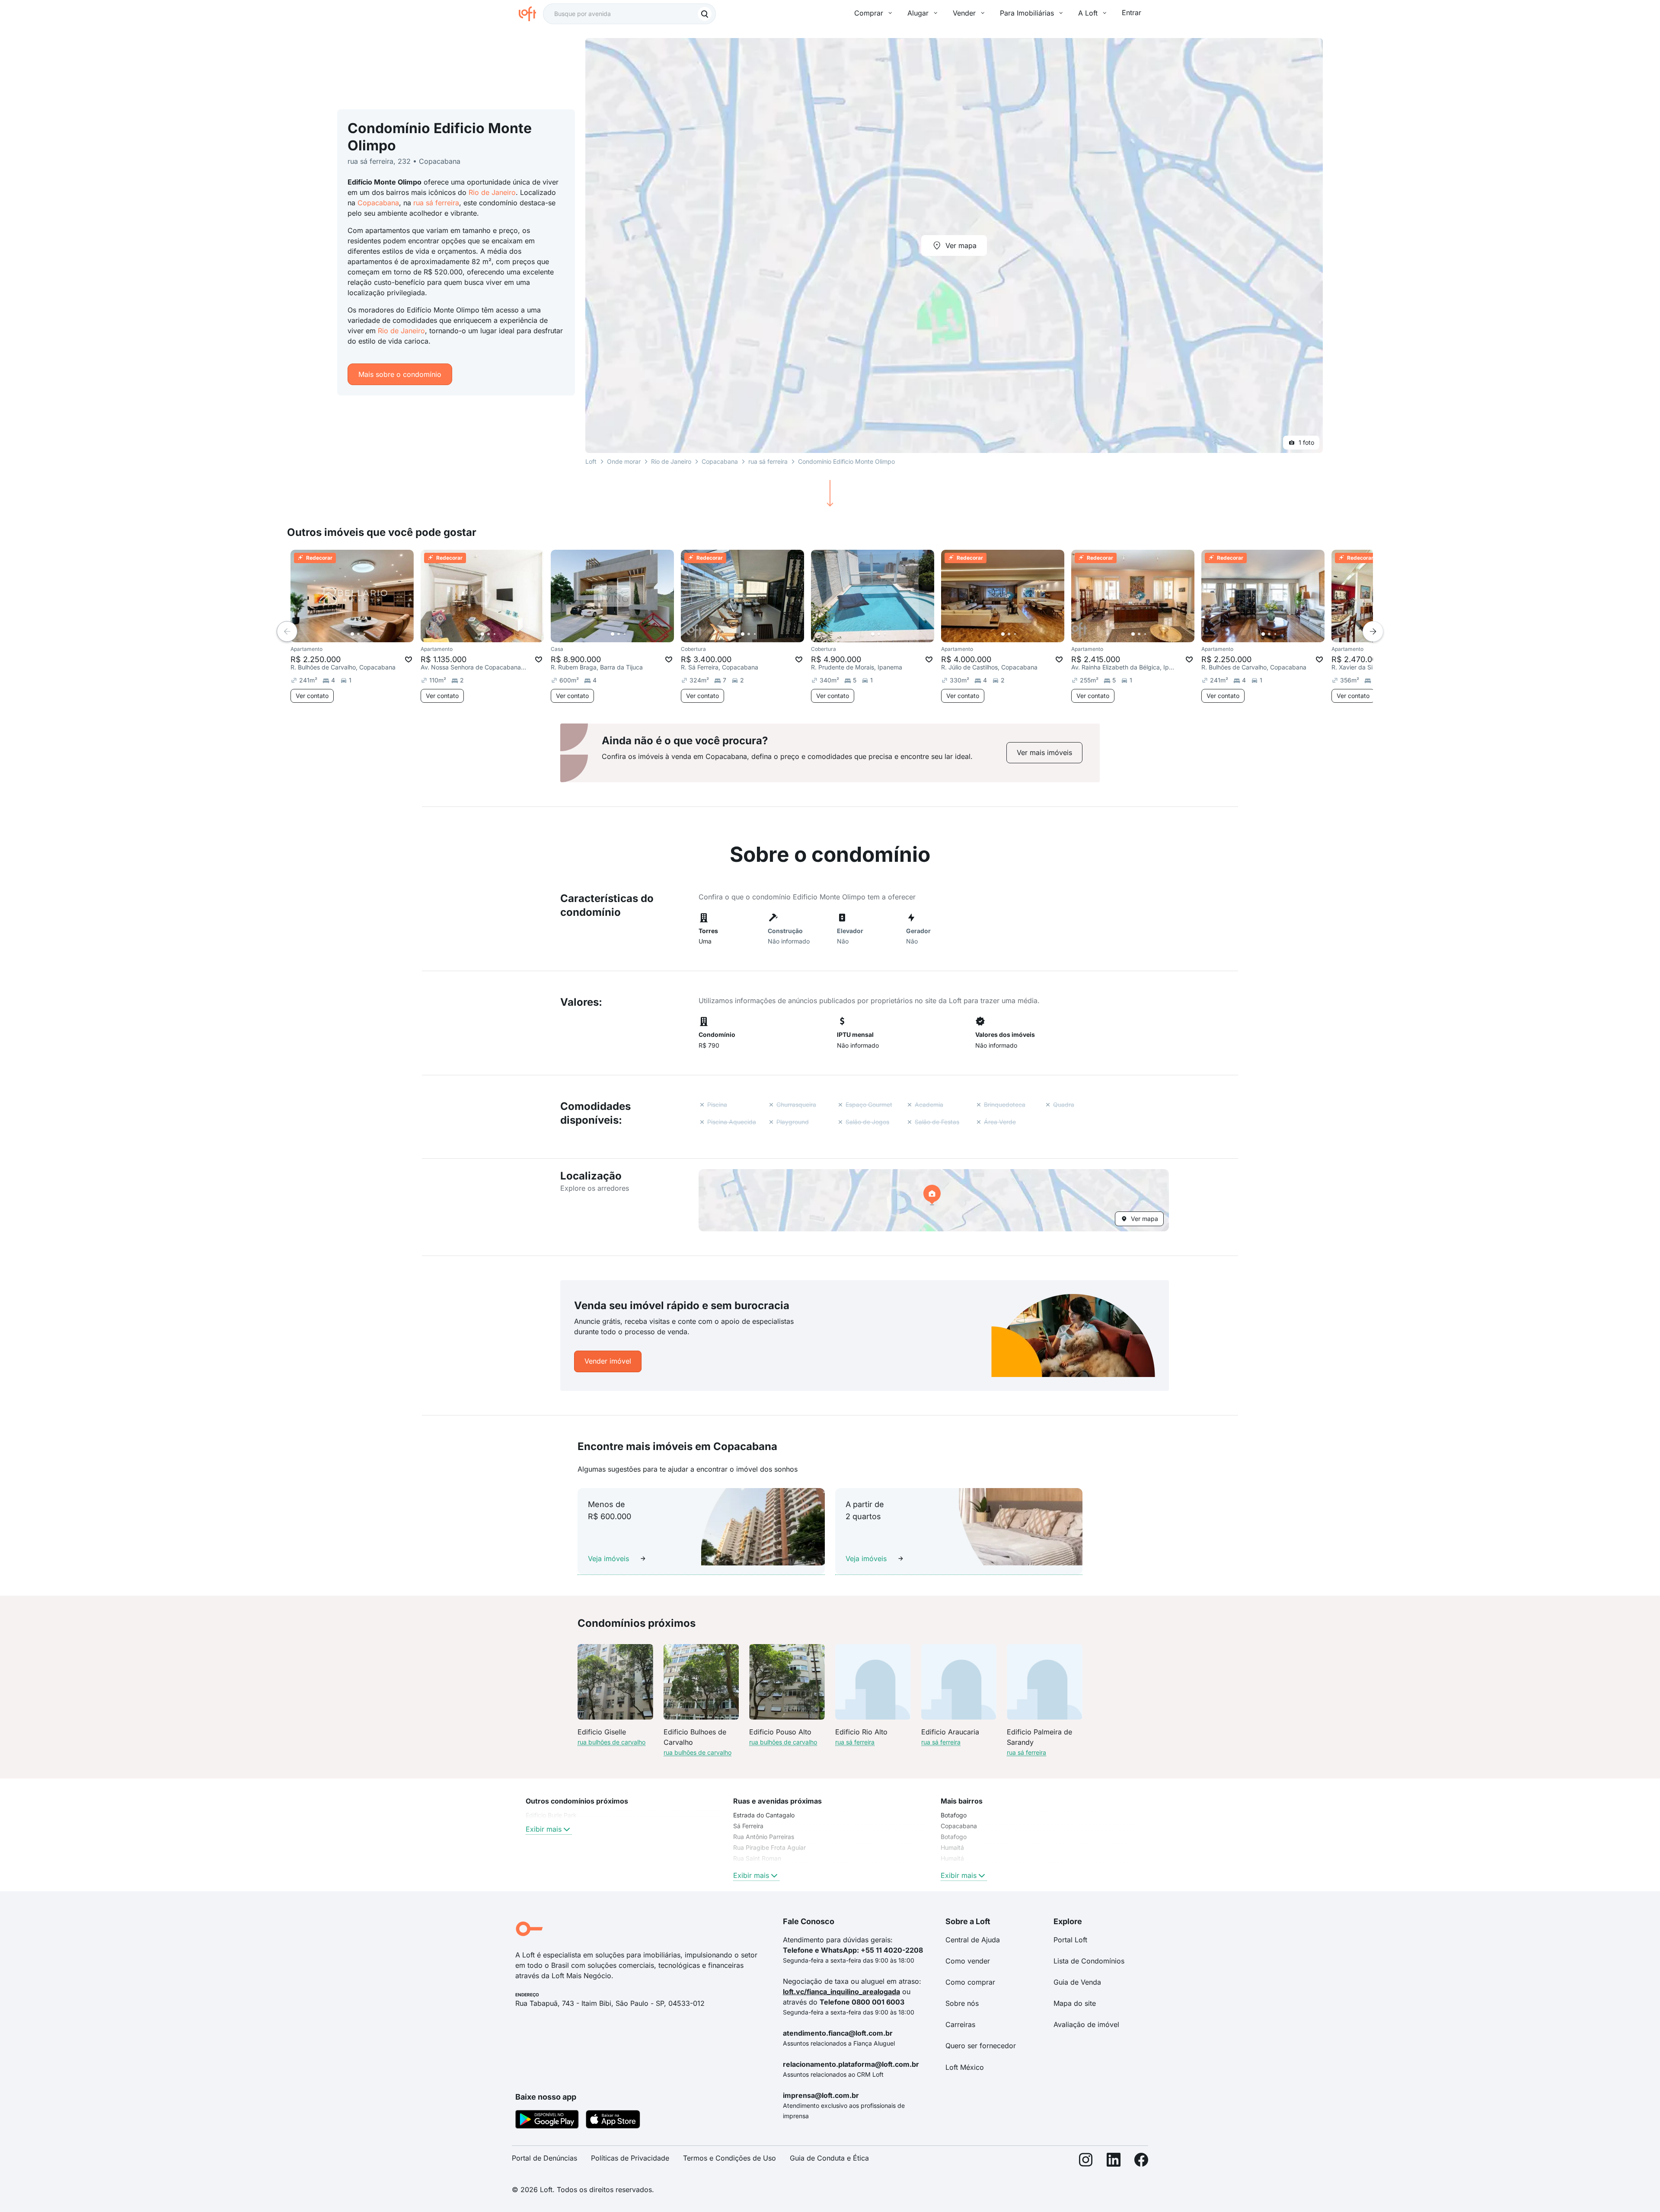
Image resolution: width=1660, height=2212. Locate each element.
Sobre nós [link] (962, 2003)
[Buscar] (705, 14)
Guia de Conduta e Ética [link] (829, 2158)
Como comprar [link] (970, 1982)
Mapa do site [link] (1075, 2003)
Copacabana (378, 203)
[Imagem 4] (370, 634)
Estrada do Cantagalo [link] (764, 1815)
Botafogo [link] (954, 1815)
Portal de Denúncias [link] (544, 2158)
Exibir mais (544, 1829)
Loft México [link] (965, 2067)
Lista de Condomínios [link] (1089, 1961)
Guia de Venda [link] (1077, 1982)
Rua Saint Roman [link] (757, 1858)
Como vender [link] (968, 1961)
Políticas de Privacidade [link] (630, 2158)
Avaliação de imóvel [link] (1086, 2024)
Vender (964, 13)
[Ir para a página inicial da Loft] (531, 14)
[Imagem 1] (352, 634)
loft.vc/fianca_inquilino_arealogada (841, 1992)
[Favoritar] (409, 660)
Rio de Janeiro (492, 192)
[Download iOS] (613, 2121)
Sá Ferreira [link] (748, 1826)
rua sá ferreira (436, 203)
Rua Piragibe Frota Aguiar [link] (769, 1847)
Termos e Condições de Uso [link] (729, 2158)
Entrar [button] (1132, 13)
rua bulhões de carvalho (611, 1742)
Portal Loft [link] (1070, 1940)
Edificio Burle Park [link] (551, 1815)
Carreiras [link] (960, 2024)
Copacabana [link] (959, 1826)
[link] (1044, 753)
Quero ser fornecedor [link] (981, 2046)
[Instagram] (1086, 2162)
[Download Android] (547, 2121)
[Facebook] (1141, 2162)
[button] (934, 1200)
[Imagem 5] (377, 634)
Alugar (918, 13)
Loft (591, 461)
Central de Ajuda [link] (973, 1940)
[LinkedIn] (1114, 2162)
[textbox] (629, 14)
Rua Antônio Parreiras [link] (764, 1837)
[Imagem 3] (364, 634)
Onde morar (624, 461)
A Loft (1088, 13)
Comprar (869, 13)
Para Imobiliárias (1027, 13)
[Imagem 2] (358, 634)
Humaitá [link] (952, 1847)
